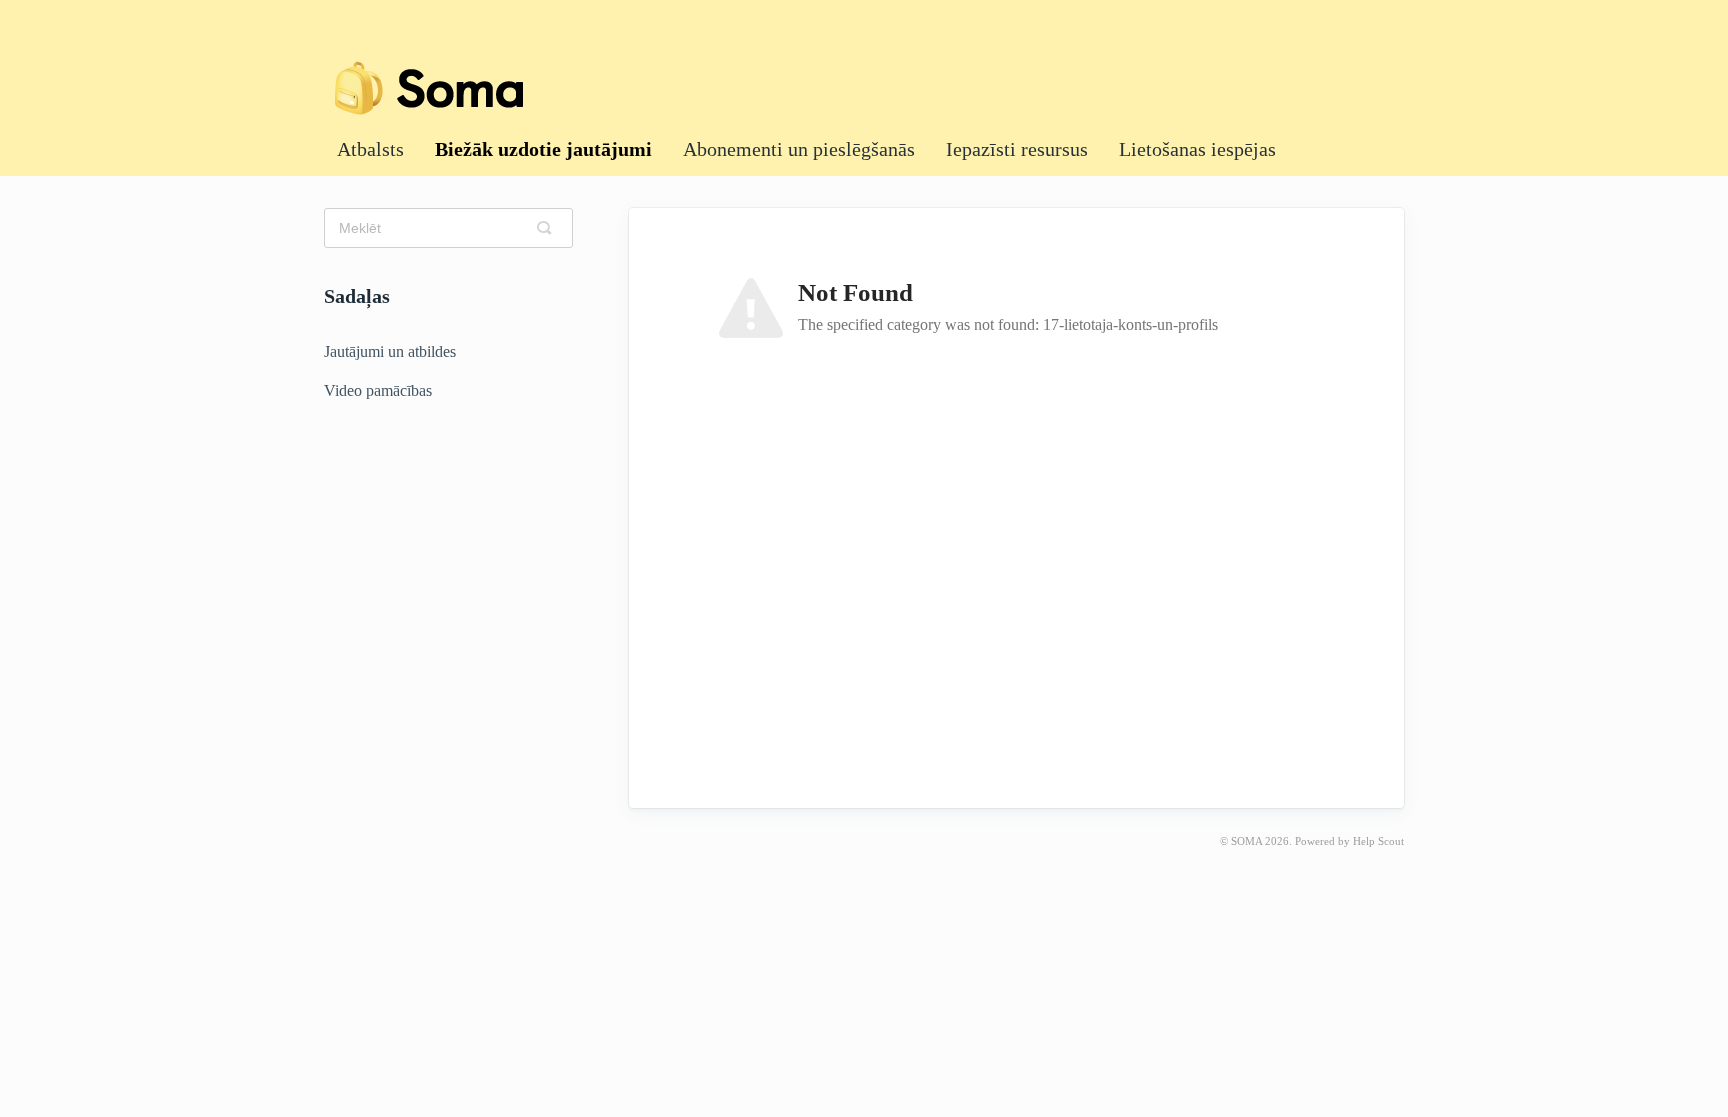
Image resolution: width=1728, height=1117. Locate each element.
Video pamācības (378, 390)
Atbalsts (370, 149)
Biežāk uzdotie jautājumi (543, 149)
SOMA (1246, 841)
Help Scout (1378, 841)
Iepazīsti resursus (1017, 149)
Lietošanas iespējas (1197, 149)
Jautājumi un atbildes (390, 351)
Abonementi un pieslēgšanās (799, 149)
